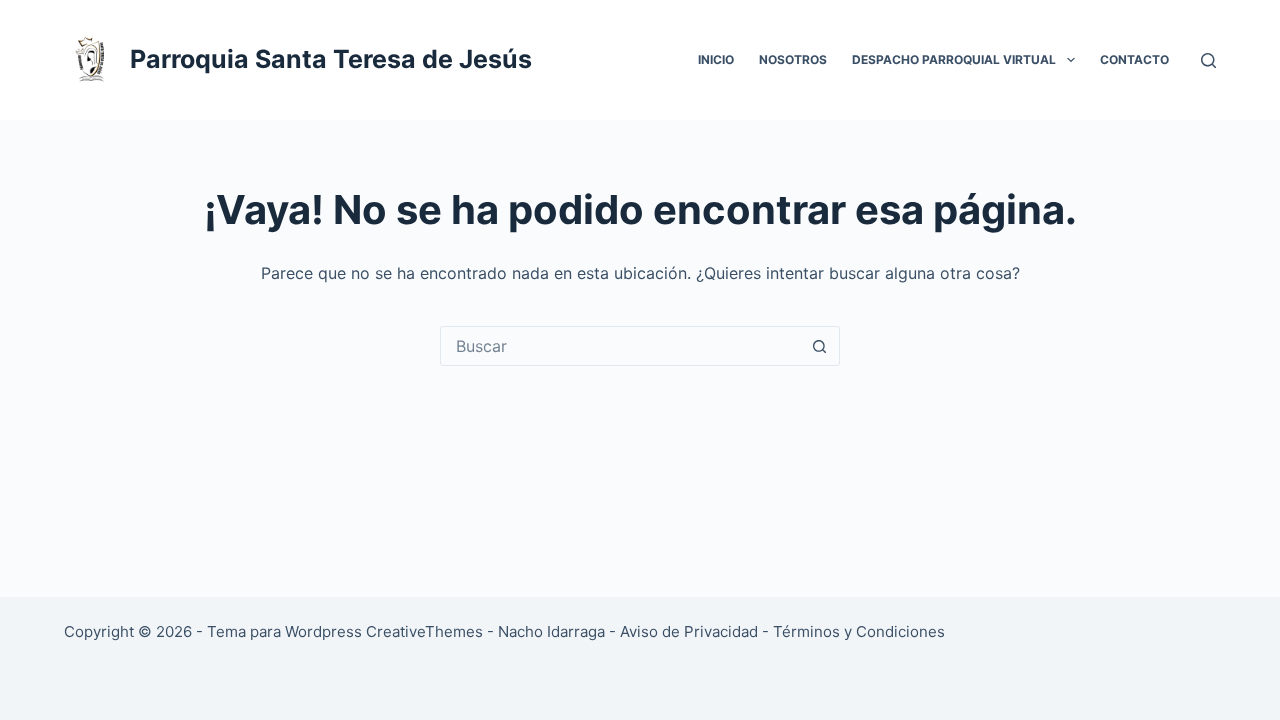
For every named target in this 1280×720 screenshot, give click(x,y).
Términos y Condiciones (859, 631)
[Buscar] (1208, 60)
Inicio (716, 59)
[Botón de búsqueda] (819, 346)
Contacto (1134, 59)
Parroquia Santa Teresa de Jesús (331, 59)
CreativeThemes (424, 631)
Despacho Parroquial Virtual (954, 59)
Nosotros (793, 59)
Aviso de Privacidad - (696, 631)
